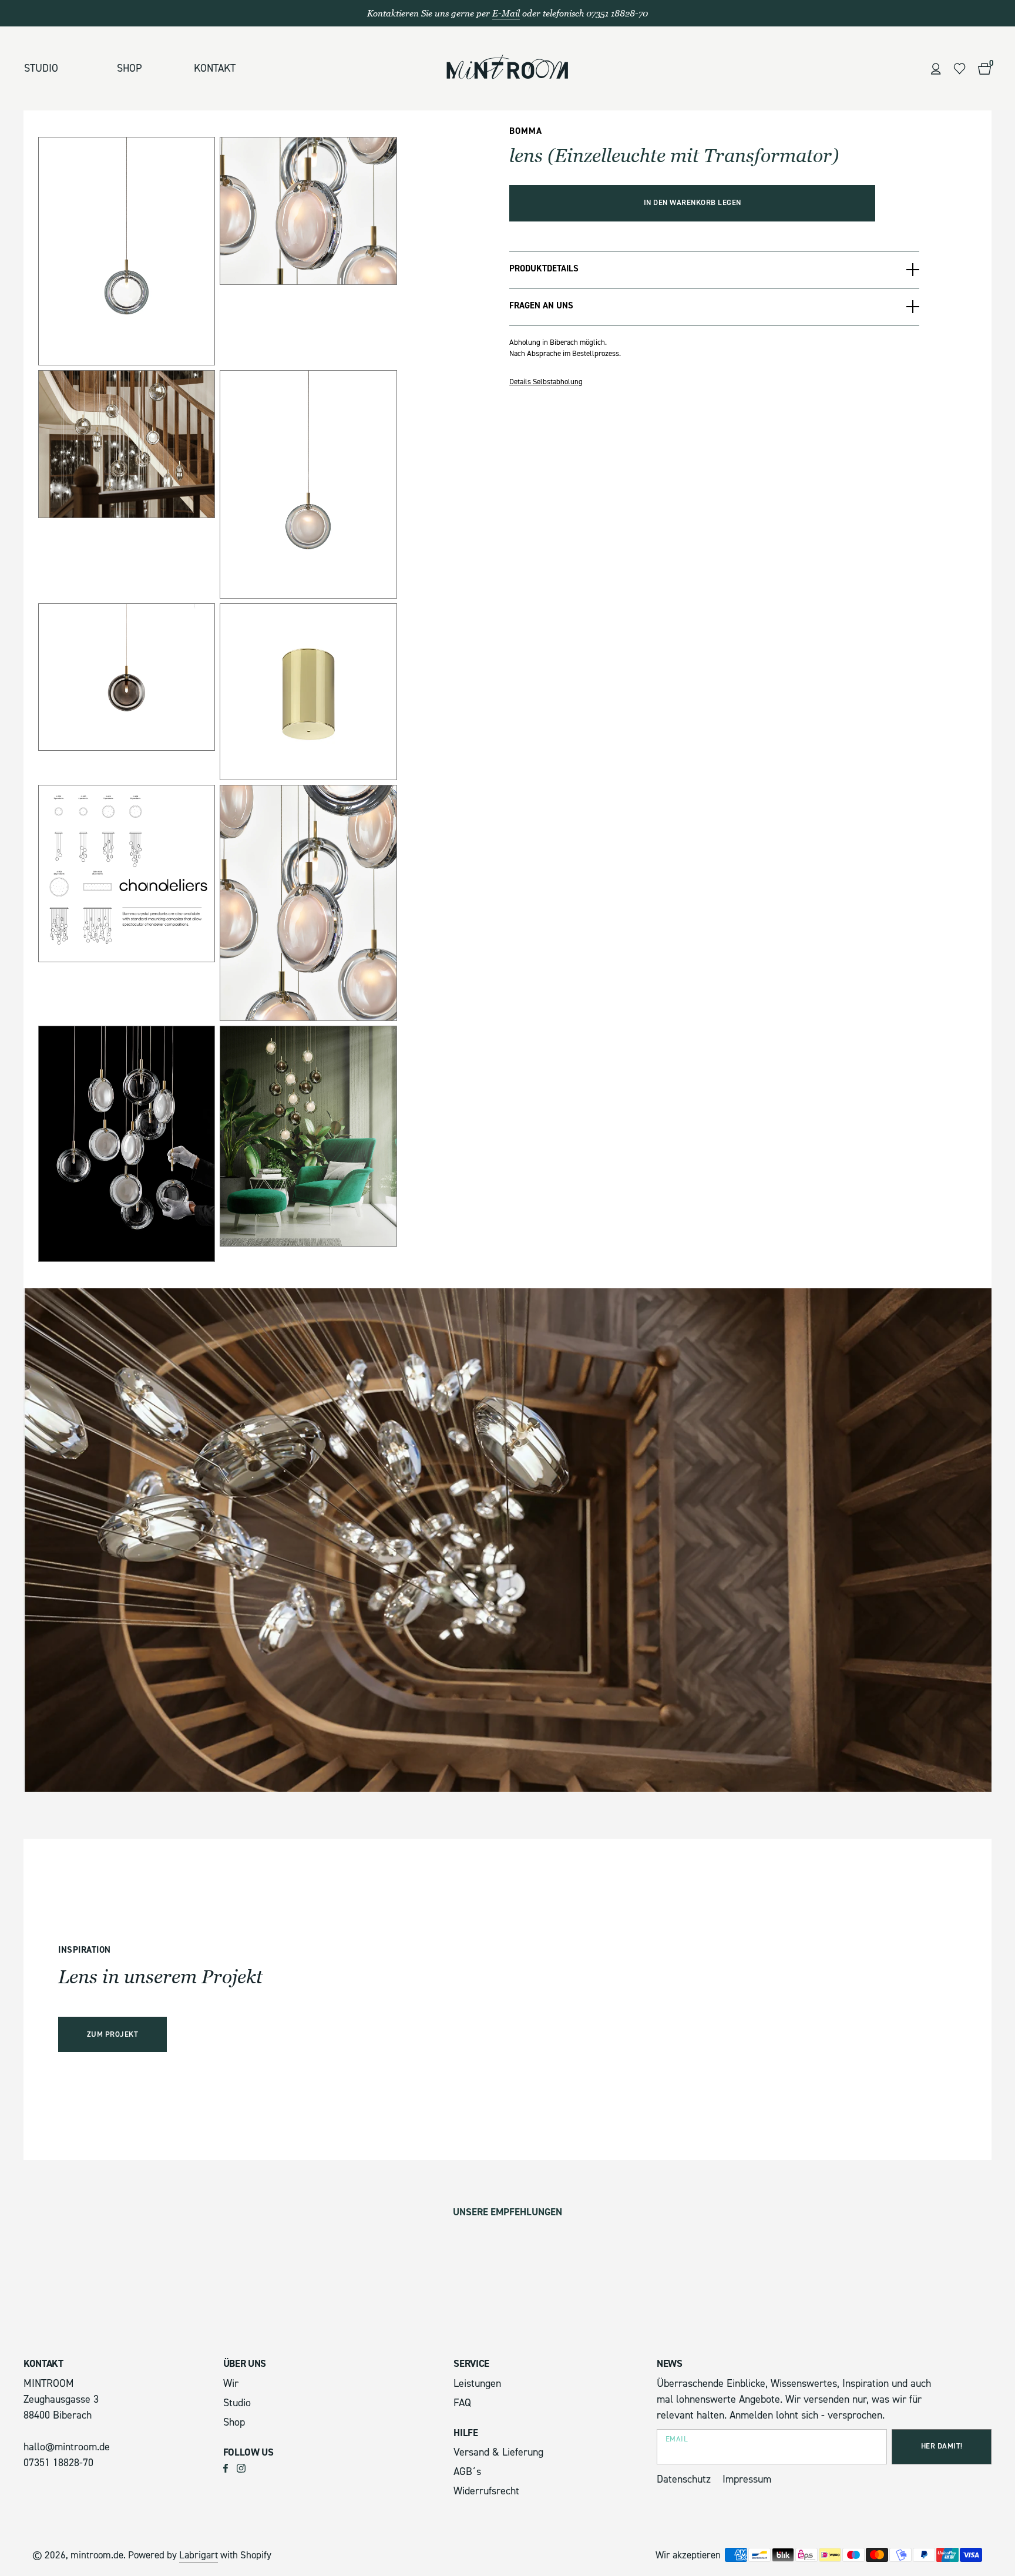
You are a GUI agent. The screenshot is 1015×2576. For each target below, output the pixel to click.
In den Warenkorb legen (693, 203)
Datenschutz (684, 2479)
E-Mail (506, 13)
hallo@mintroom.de (67, 2447)
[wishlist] (959, 69)
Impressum (747, 2479)
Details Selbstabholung (546, 382)
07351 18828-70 (58, 2463)
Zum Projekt (113, 2034)
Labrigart (199, 2555)
